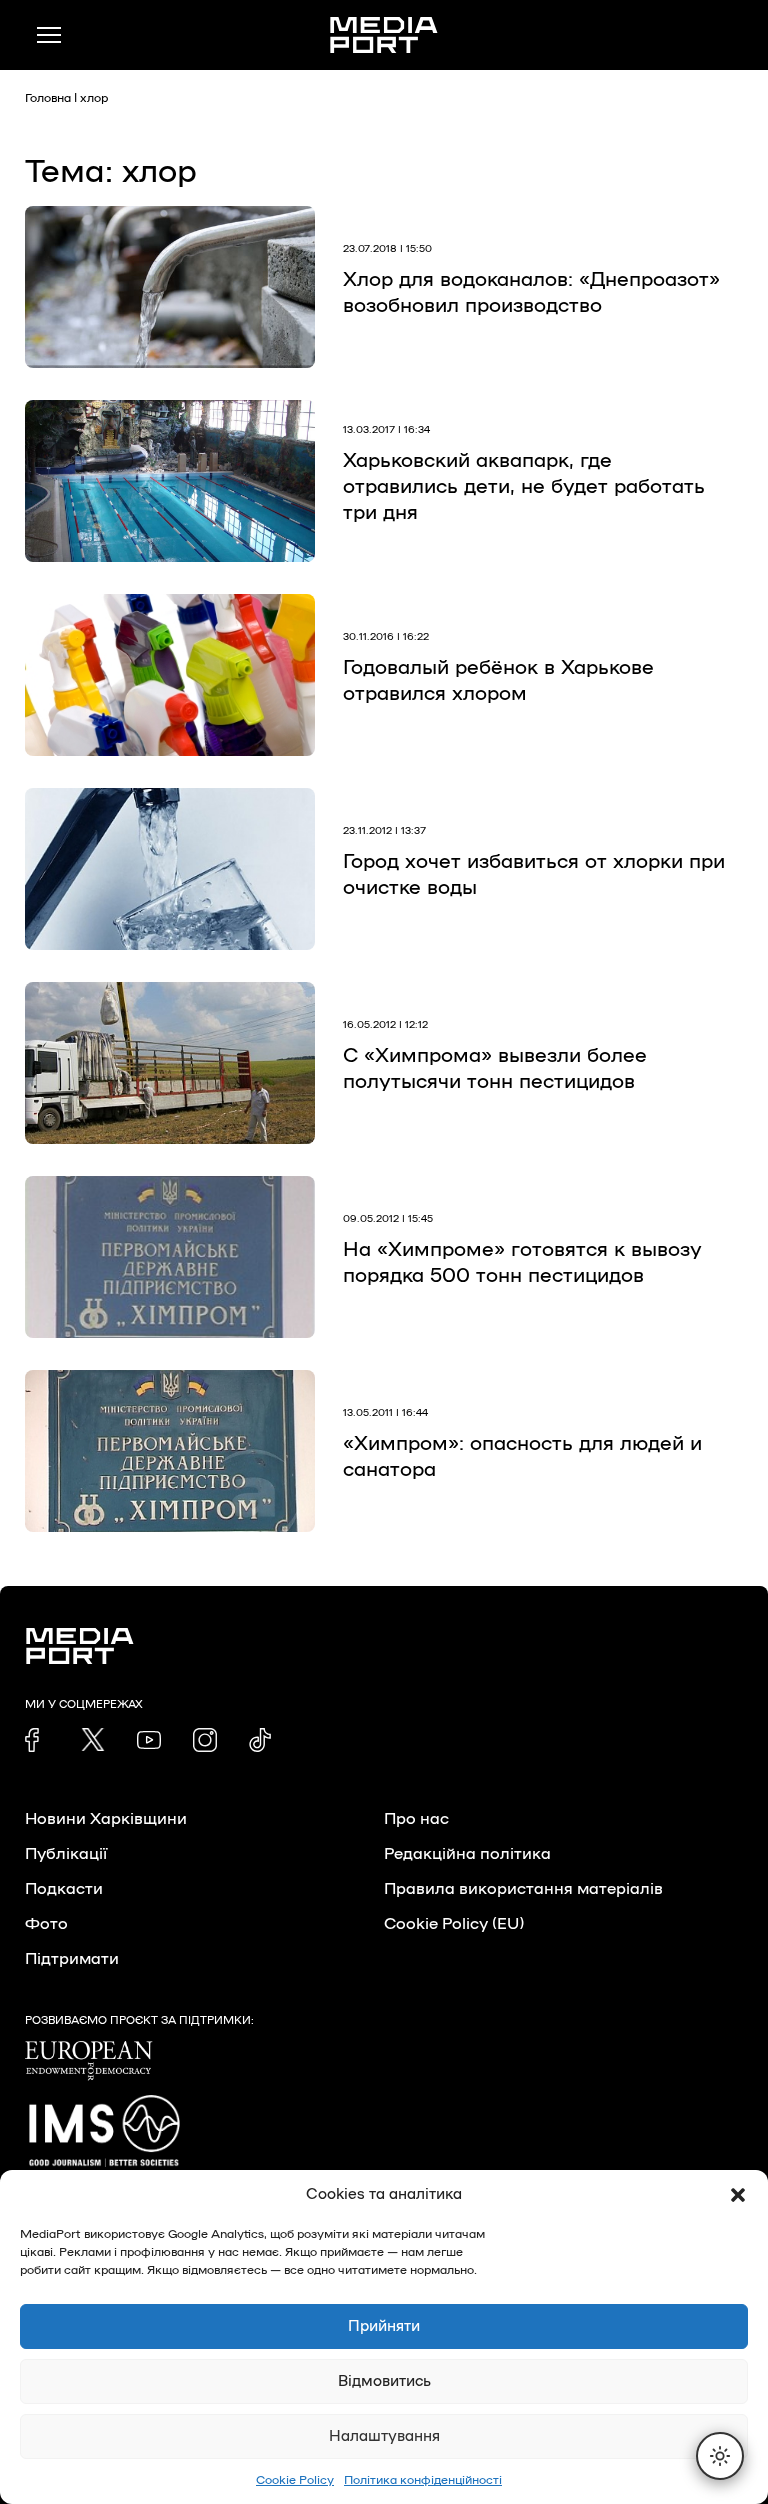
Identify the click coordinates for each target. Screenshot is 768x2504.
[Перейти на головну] (384, 35)
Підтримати (72, 1959)
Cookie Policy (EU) (454, 1924)
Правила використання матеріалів (523, 1889)
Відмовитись (384, 2381)
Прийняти (384, 2326)
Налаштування (384, 2436)
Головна (48, 98)
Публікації (66, 1854)
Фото (46, 1924)
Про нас (416, 1819)
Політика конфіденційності (423, 2480)
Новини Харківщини (106, 1819)
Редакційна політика (467, 1854)
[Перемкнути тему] (720, 2456)
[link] (37, 1740)
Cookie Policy (295, 2480)
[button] (738, 2195)
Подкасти (64, 1889)
